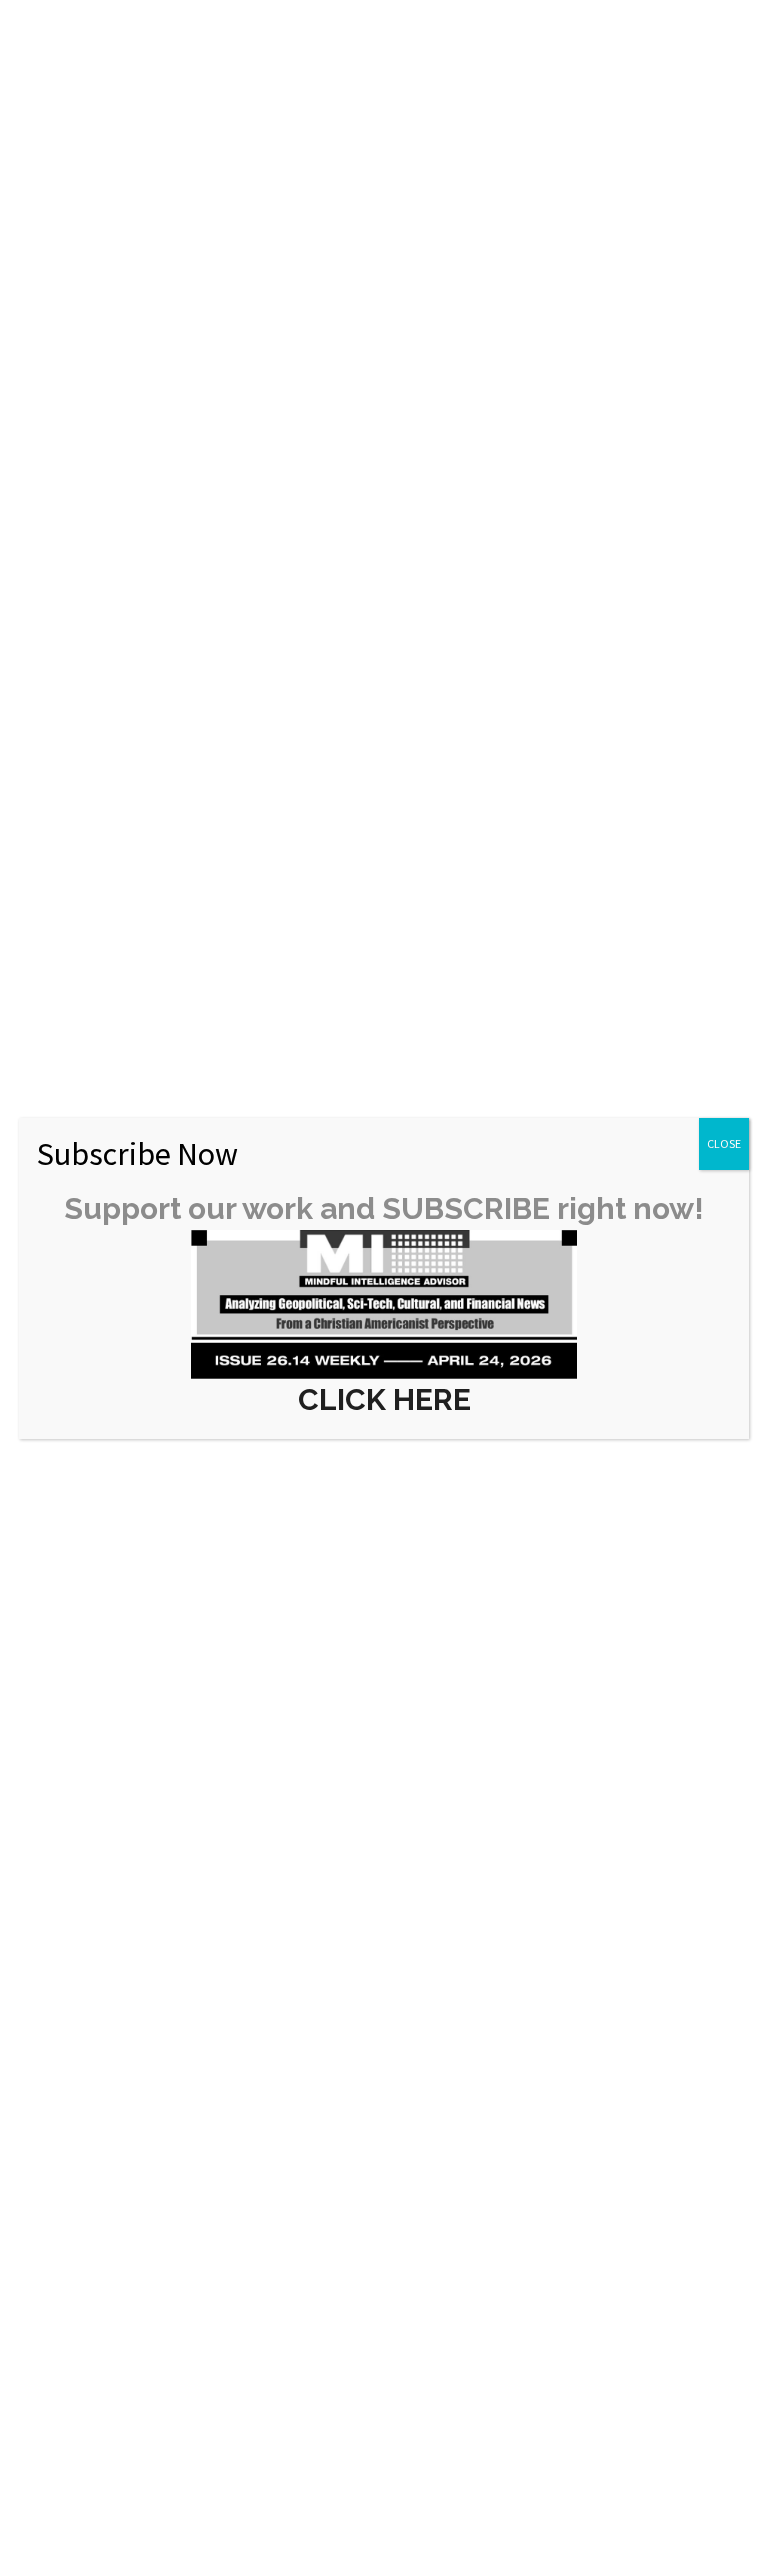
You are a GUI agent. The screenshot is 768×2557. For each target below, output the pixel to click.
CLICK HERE (384, 1399)
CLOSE (724, 1143)
